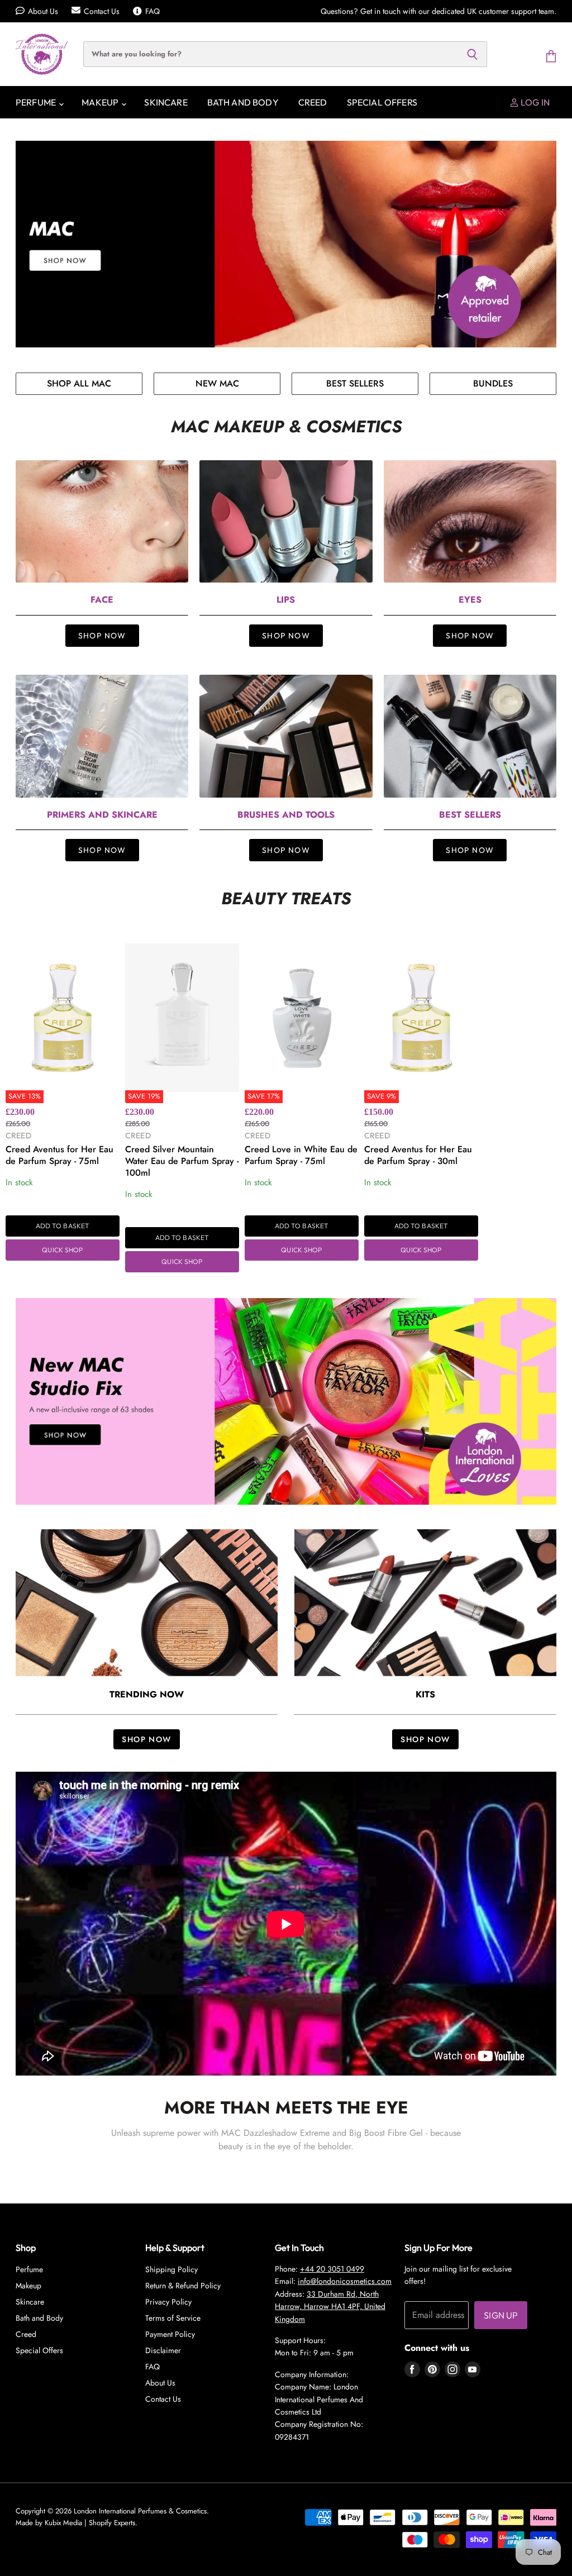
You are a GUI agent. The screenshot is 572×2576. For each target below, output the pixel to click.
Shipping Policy (171, 2269)
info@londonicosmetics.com (345, 2281)
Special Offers (382, 102)
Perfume (37, 102)
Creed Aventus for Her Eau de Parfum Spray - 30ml (418, 1155)
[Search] (472, 54)
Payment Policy (170, 2334)
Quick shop (62, 1250)
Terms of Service (173, 2318)
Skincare (166, 102)
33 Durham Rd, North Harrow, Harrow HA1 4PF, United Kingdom (330, 2307)
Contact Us (102, 11)
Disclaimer (163, 2350)
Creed (313, 102)
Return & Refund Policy (183, 2286)
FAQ (152, 11)
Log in (534, 102)
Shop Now (102, 636)
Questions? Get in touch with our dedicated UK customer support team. (438, 11)
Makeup (101, 102)
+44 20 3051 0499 (332, 2269)
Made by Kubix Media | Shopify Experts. (77, 2523)
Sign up (501, 2315)
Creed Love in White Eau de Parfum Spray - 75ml (301, 1155)
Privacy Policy (168, 2302)
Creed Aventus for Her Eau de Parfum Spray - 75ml (59, 1155)
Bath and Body (243, 102)
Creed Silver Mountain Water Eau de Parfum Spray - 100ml (182, 1161)
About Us (43, 11)
